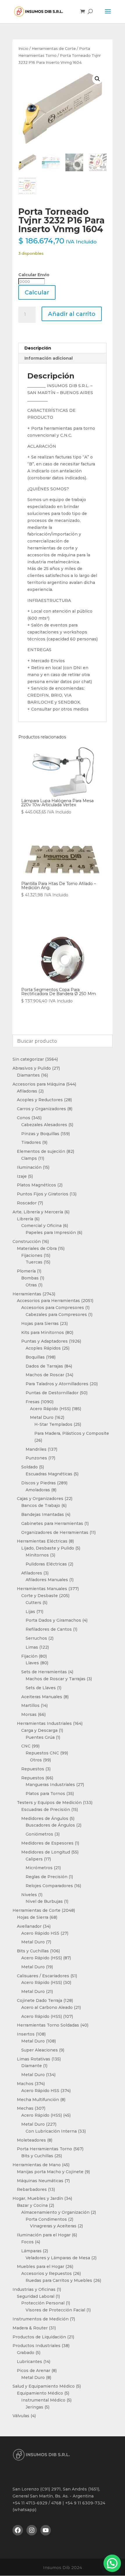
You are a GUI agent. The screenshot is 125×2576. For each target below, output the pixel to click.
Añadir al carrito (72, 314)
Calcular (37, 292)
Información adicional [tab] (49, 358)
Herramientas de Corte (54, 49)
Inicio (23, 49)
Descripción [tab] (38, 348)
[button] (97, 79)
